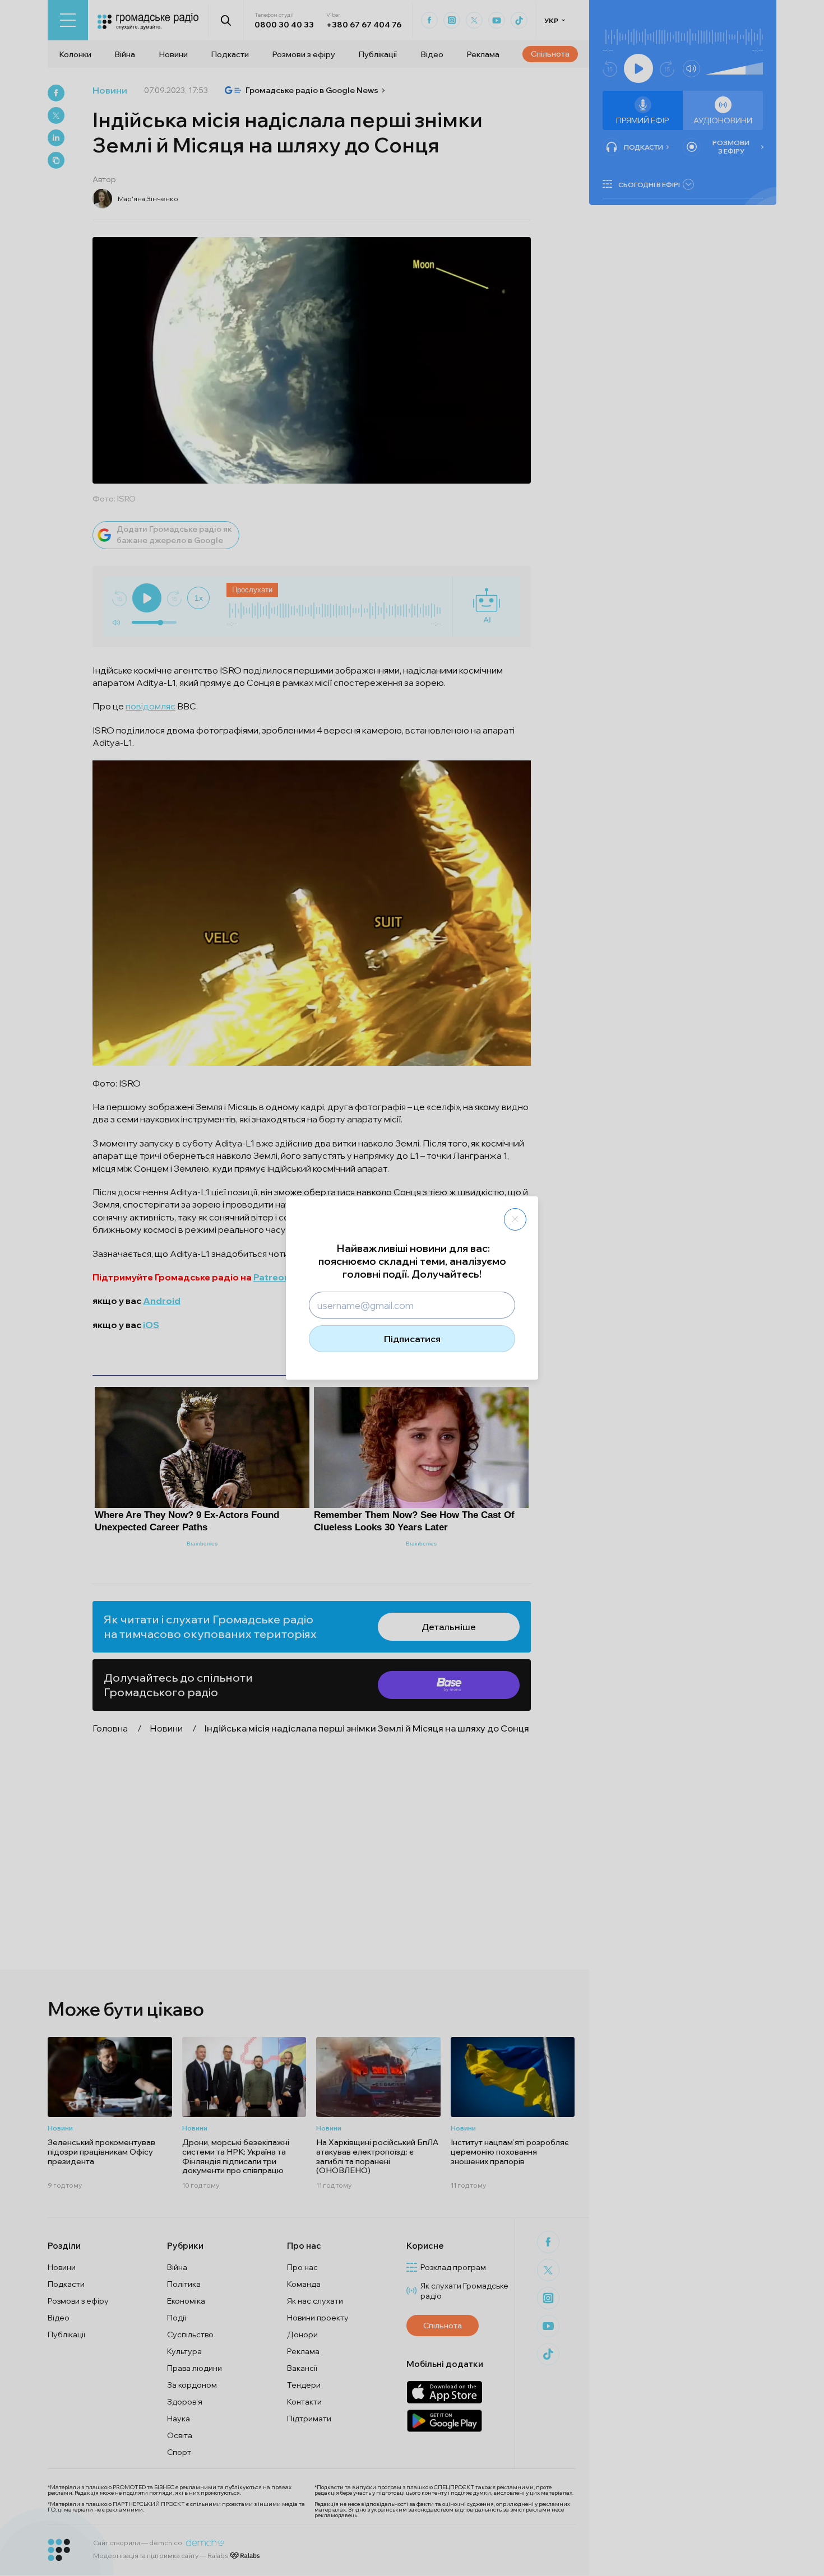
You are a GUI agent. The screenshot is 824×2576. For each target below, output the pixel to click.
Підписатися (412, 1339)
